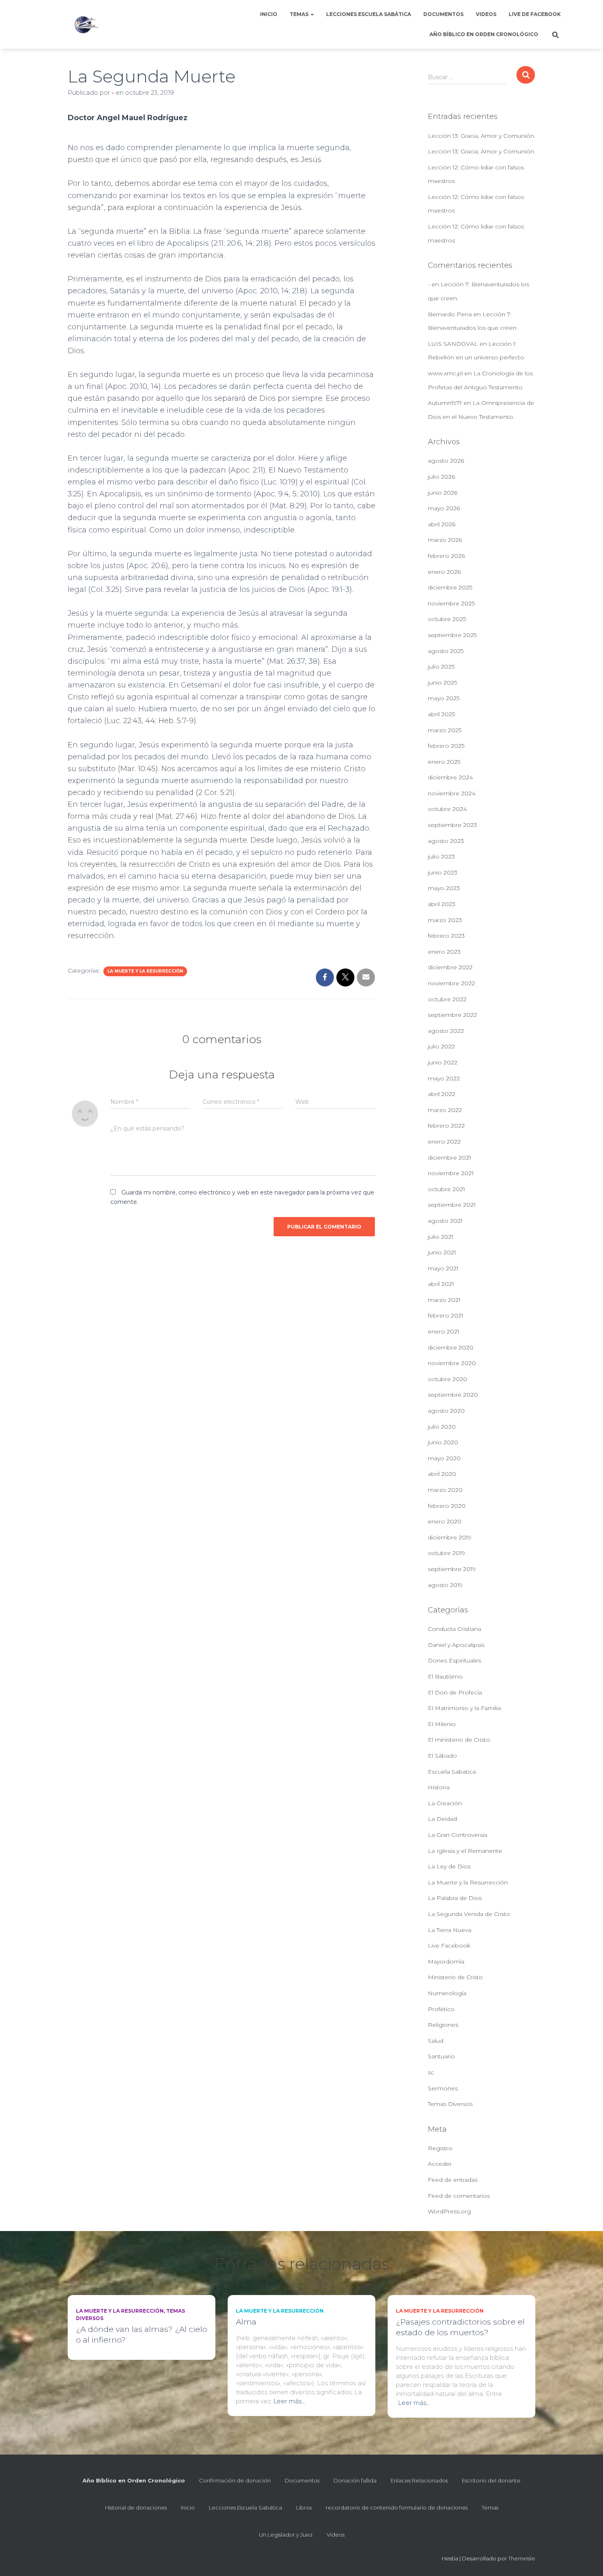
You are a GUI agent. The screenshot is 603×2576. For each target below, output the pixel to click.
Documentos (443, 14)
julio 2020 (442, 1427)
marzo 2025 (445, 730)
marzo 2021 (444, 1300)
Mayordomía (446, 1962)
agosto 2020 (446, 1411)
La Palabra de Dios (455, 1898)
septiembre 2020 (453, 1395)
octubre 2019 (447, 1553)
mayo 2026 (444, 508)
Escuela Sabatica (452, 1772)
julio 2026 (441, 477)
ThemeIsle (522, 2558)
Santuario (441, 2056)
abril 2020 (442, 1474)
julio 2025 (441, 667)
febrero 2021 (446, 1315)
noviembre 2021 (451, 1173)
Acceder (440, 2164)
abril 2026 (442, 524)
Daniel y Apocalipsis (456, 1645)
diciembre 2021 (450, 1158)
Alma (246, 2322)
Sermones (443, 2088)
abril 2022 (442, 1094)
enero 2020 (445, 1521)
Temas (300, 14)
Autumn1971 (445, 403)
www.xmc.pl (445, 373)
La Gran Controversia (458, 1835)
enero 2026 (444, 572)
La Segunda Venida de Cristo (469, 1914)
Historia (439, 1787)
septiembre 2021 (452, 1205)
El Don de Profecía (455, 1692)
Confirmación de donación (235, 2480)
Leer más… (289, 2401)
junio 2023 (443, 872)
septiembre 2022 (452, 1015)
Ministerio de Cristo (455, 1977)
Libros (304, 2507)
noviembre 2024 (452, 793)
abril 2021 (441, 1284)
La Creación (445, 1803)
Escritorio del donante (491, 2480)
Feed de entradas (453, 2180)
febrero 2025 (446, 746)
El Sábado (442, 1756)
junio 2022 (443, 1062)
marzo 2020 (445, 1490)
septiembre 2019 (452, 1569)
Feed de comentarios (459, 2196)
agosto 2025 (446, 651)
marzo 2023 (445, 920)
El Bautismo (445, 1676)
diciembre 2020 (451, 1347)
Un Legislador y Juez (286, 2535)
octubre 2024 (447, 809)
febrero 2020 (447, 1506)
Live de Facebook (535, 14)
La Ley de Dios (449, 1866)
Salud (436, 2041)
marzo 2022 (445, 1110)
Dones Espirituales (455, 1660)
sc (431, 2072)
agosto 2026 (446, 461)
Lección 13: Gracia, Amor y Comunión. (482, 136)
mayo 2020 (444, 1458)
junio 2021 (442, 1252)
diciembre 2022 (450, 967)
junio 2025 (442, 683)
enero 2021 (444, 1331)
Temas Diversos (450, 2104)
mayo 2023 (444, 888)
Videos (486, 14)
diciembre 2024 (450, 777)
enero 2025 (444, 762)
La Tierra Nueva (450, 1930)
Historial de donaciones (136, 2507)
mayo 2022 (444, 1078)
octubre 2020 (448, 1379)
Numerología (447, 1993)
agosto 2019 (445, 1585)
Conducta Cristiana (455, 1629)
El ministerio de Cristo (459, 1740)
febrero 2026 (446, 556)
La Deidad (442, 1819)
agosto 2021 (445, 1221)
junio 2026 (443, 493)
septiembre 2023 (452, 825)
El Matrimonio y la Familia (464, 1708)
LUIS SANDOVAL (453, 344)
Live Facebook (449, 1946)
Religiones (443, 2025)
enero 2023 (444, 952)
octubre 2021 (447, 1189)
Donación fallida (355, 2480)
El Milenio (442, 1724)
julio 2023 (441, 856)
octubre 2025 (447, 619)
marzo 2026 (445, 540)
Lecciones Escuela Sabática (369, 14)
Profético (441, 2009)
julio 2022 (441, 1046)
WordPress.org (449, 2211)
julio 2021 (441, 1237)
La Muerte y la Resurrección (145, 971)
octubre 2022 (447, 999)
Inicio (269, 14)
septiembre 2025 (452, 635)
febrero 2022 (446, 1126)
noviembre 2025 (451, 603)
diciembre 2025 (450, 587)
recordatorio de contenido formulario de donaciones (397, 2507)
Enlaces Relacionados (419, 2480)
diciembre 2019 (450, 1537)
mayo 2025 (444, 698)
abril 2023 (442, 904)
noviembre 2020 (452, 1363)
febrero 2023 (446, 936)
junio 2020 (443, 1442)
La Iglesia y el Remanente (465, 1851)
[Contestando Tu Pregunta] (86, 25)
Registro (440, 2148)
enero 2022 (444, 1142)
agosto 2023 (446, 841)
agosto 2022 (446, 1031)
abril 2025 (441, 714)
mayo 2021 (443, 1268)
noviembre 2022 (451, 983)
